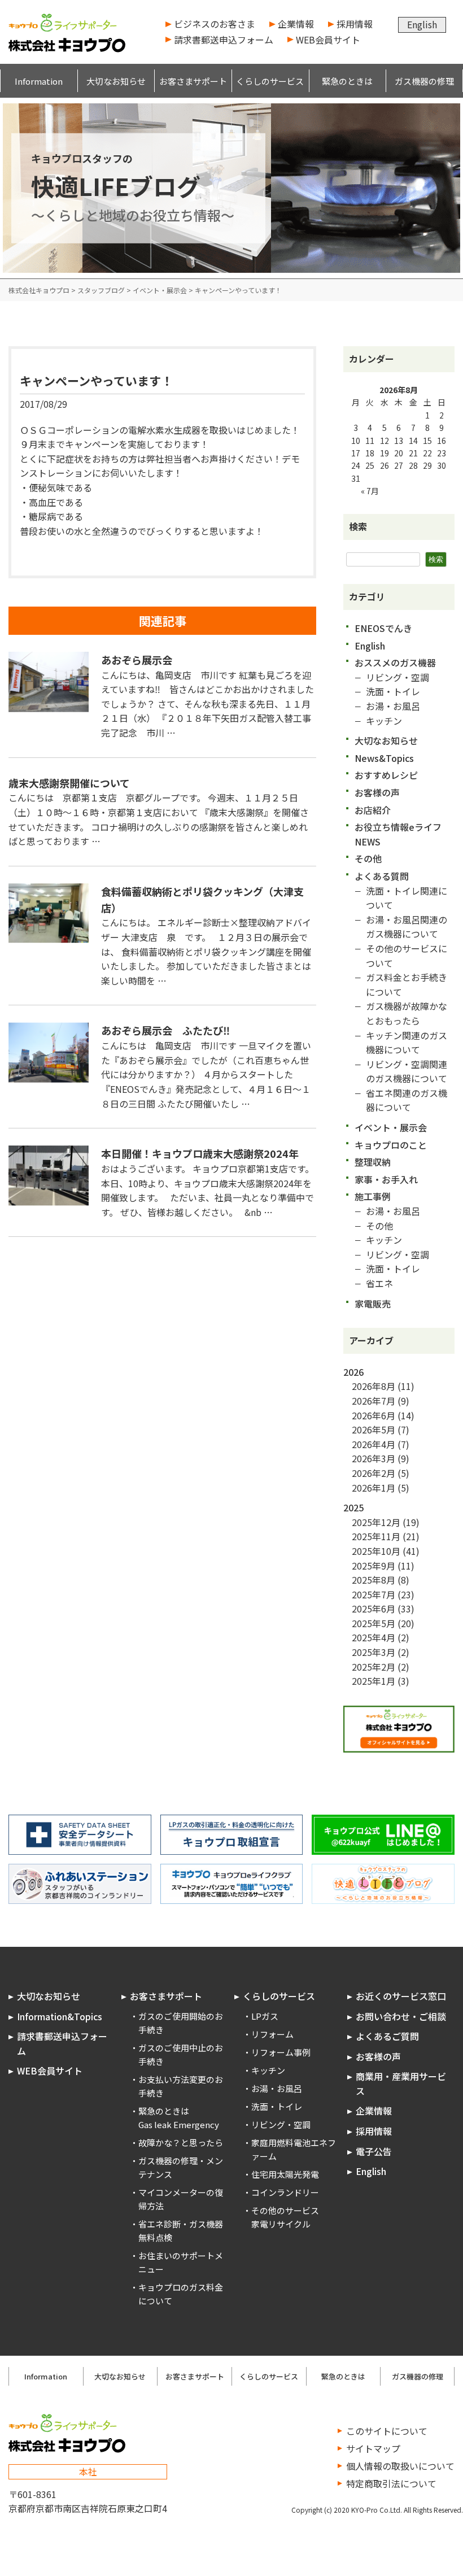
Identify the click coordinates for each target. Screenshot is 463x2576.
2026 (353, 1372)
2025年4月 (374, 1637)
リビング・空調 (398, 677)
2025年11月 (376, 1536)
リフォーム (272, 2034)
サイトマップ (373, 2448)
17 (356, 453)
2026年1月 (374, 1488)
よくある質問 (382, 876)
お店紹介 (373, 810)
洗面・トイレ (393, 691)
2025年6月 (374, 1609)
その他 (368, 858)
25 (370, 465)
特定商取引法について (391, 2483)
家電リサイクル (281, 2224)
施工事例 (373, 1196)
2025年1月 (374, 1681)
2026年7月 (374, 1401)
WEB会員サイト (328, 40)
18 (370, 453)
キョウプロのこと (391, 1145)
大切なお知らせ (386, 740)
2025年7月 (374, 1594)
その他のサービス (285, 2210)
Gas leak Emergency (179, 2124)
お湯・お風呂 (393, 706)
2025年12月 (376, 1522)
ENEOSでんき (383, 628)
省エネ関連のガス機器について (407, 1100)
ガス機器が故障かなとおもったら (407, 1013)
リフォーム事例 (281, 2052)
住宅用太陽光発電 (285, 2174)
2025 (353, 1507)
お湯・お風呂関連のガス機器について (407, 927)
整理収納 (373, 1162)
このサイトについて (387, 2431)
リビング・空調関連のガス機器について (407, 1071)
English (422, 24)
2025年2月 (374, 1667)
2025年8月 (374, 1580)
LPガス (265, 2016)
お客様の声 (377, 792)
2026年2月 (374, 1473)
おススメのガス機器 (395, 662)
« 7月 (370, 491)
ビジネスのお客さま (215, 24)
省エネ (379, 1283)
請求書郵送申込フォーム (224, 40)
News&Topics (384, 758)
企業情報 (296, 24)
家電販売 (373, 1304)
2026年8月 (374, 1386)
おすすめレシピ (386, 775)
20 (399, 453)
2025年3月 (374, 1652)
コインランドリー (285, 2192)
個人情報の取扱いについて (400, 2466)
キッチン (384, 721)
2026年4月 (374, 1444)
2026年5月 (374, 1429)
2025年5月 (374, 1623)
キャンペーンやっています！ (96, 381)
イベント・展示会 (391, 1127)
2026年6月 (374, 1415)
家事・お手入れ (386, 1179)
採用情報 (355, 24)
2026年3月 (374, 1458)
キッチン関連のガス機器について (407, 1043)
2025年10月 (376, 1551)
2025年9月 (374, 1566)
